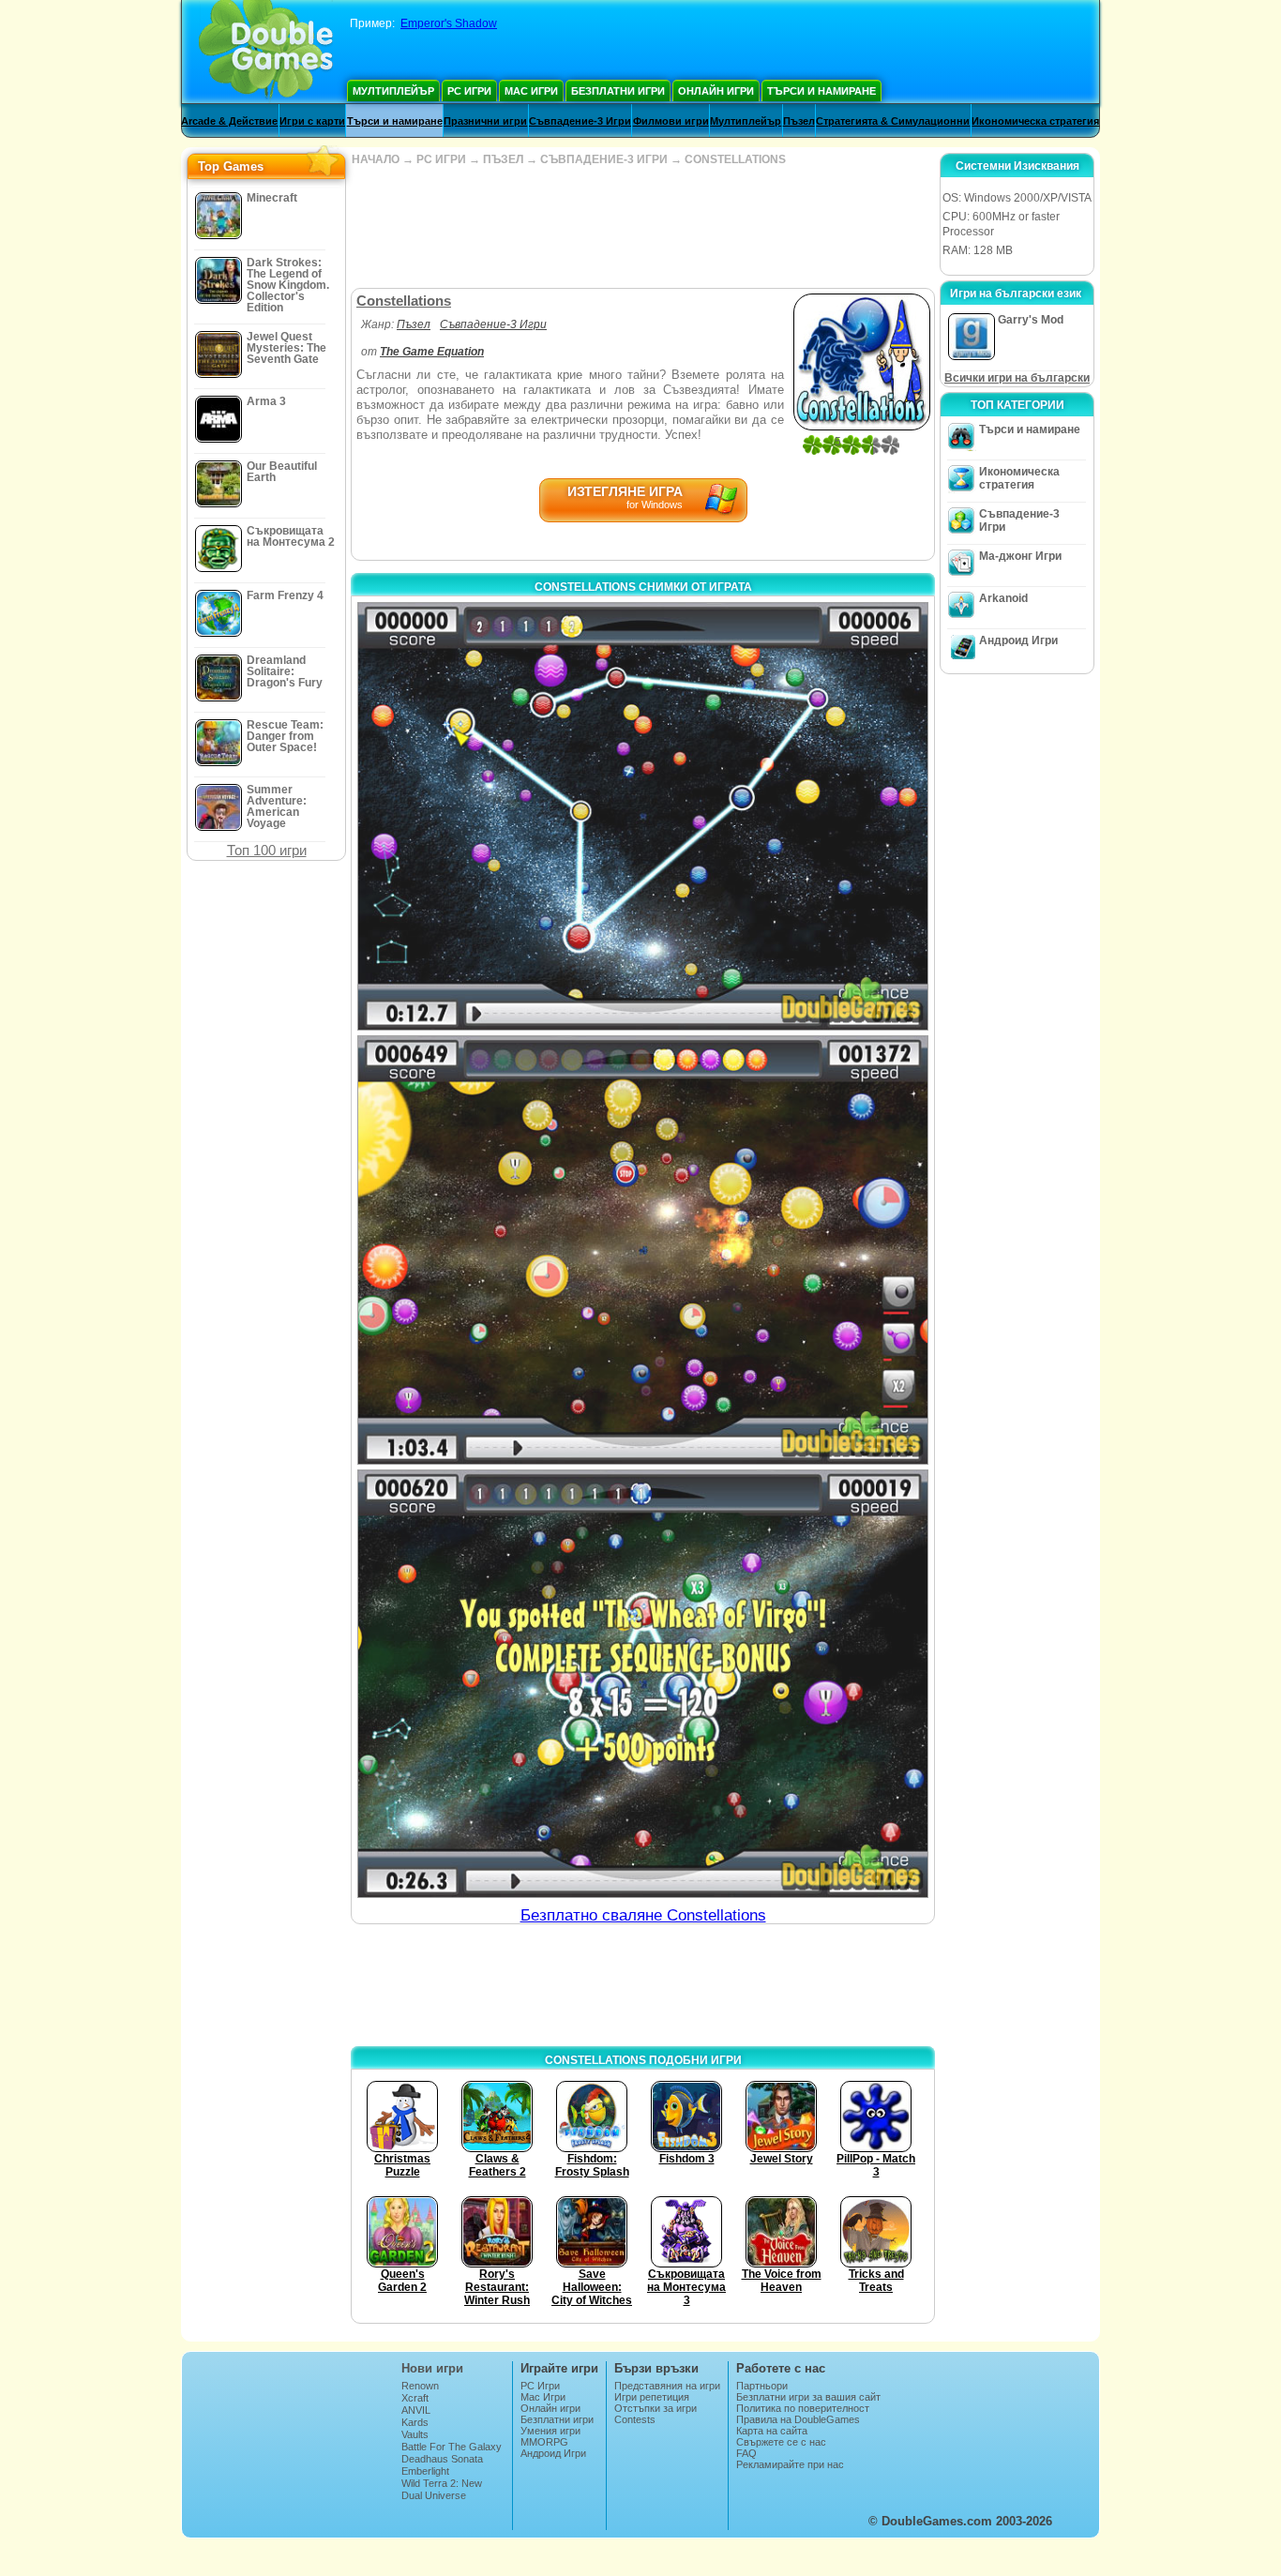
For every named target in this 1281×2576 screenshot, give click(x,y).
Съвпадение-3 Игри (580, 121)
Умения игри (550, 2431)
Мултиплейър (393, 91)
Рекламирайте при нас (790, 2464)
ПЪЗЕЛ (503, 159)
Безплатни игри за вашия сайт (808, 2397)
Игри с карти (312, 121)
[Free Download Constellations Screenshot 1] (643, 816)
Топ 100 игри (267, 850)
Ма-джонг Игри (1020, 556)
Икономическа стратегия (1035, 121)
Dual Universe (434, 2495)
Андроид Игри (1018, 640)
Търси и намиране (821, 91)
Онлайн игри (716, 91)
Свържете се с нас (781, 2442)
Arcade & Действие (229, 121)
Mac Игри (531, 91)
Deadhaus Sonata (442, 2459)
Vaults (415, 2434)
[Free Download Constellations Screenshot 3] (643, 1684)
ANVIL (416, 2410)
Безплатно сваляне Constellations (643, 1915)
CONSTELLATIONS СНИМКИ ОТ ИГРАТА (643, 587)
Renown (420, 2386)
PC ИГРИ (441, 159)
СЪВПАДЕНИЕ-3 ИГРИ (604, 159)
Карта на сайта (772, 2431)
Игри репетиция (652, 2397)
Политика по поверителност (803, 2408)
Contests (635, 2419)
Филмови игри (671, 121)
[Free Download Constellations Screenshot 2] (643, 1250)
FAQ (746, 2453)
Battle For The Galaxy (452, 2447)
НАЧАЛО (376, 159)
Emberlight (425, 2471)
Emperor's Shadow (449, 23)
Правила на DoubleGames (798, 2419)
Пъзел (799, 121)
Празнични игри (485, 121)
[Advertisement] (642, 227)
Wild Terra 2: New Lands (442, 2489)
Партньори (762, 2386)
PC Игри (469, 91)
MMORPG (544, 2442)
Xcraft (415, 2398)
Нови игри (432, 2368)
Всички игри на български (1017, 378)
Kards (415, 2422)
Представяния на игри (667, 2386)
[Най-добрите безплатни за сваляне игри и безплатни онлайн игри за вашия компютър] (266, 52)
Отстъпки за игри (656, 2408)
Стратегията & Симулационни (893, 121)
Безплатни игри (618, 91)
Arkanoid (1003, 598)
